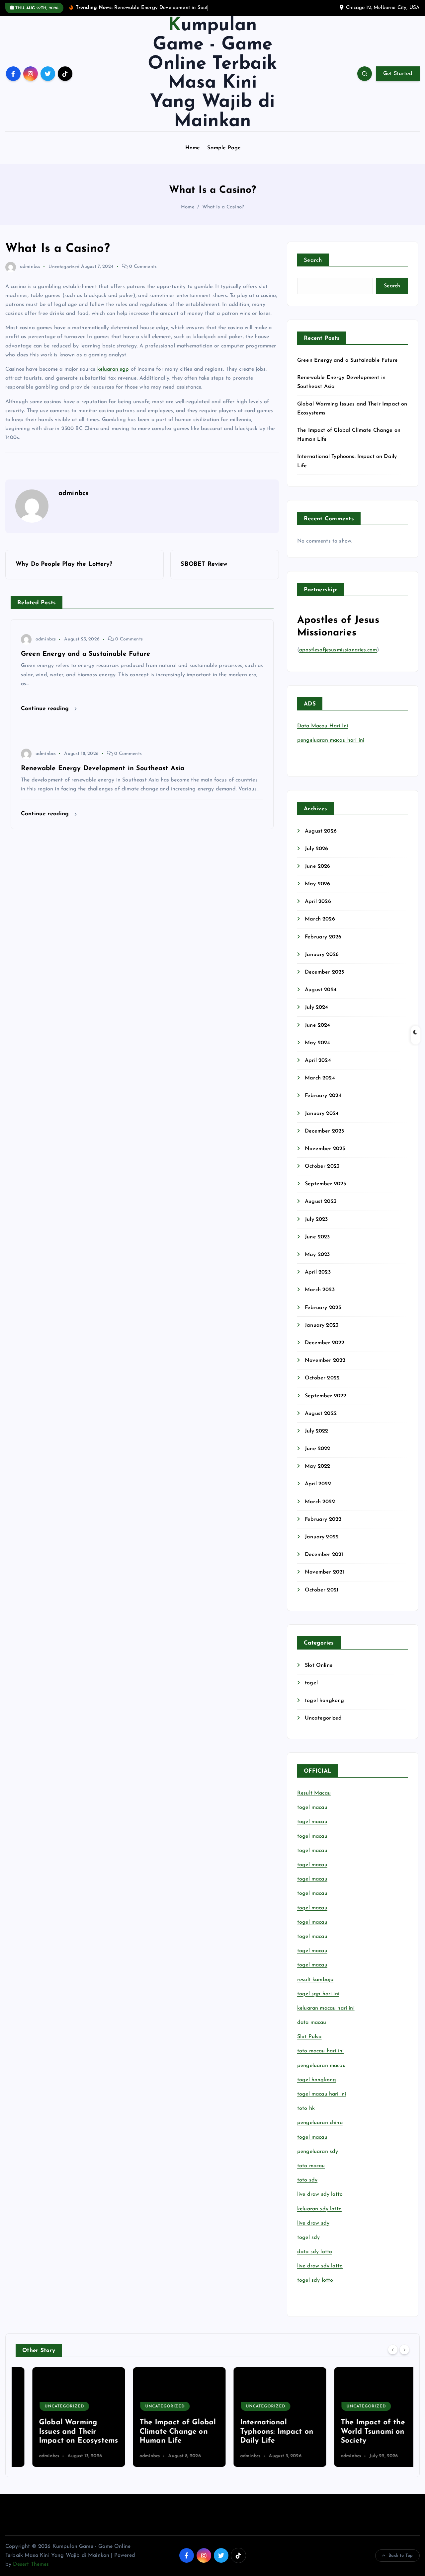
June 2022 (317, 1449)
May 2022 (317, 1466)
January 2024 (322, 1114)
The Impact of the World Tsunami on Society (356, 2432)
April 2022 (318, 1484)
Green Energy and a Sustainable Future (347, 360)
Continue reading (46, 709)
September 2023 (325, 1184)
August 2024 (321, 990)
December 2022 (325, 1343)
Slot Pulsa (309, 2037)
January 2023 (322, 1325)
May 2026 (317, 884)
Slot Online (319, 1665)
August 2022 (321, 1414)
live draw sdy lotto (320, 2266)
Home (193, 148)
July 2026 (316, 849)
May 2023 (317, 1255)
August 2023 (321, 1202)
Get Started (398, 74)
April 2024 (318, 1061)
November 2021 (324, 1572)
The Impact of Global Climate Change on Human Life (161, 2432)
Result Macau (314, 1793)
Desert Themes (31, 2564)
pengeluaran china (320, 2123)
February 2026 (323, 937)
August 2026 (321, 831)
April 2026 (318, 902)
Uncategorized (64, 267)
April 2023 (318, 1272)
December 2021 (324, 1555)
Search (313, 260)
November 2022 (325, 1361)
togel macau (312, 2137)
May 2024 (317, 1043)
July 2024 (316, 1007)
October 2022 (322, 1378)
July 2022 (316, 1431)
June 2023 (317, 1237)
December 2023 (324, 1131)
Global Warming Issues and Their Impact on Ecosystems (62, 2432)
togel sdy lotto (315, 2280)
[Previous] (393, 2350)
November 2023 (325, 1149)
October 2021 (322, 1590)
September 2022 (326, 1396)
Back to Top (401, 2556)
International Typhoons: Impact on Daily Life (260, 2432)
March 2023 (320, 1290)
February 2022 (323, 1519)
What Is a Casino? (223, 207)
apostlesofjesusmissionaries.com (338, 650)
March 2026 (320, 919)
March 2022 (320, 1502)
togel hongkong (324, 1701)
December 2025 (324, 972)
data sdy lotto (315, 2252)
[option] (62, 2417)
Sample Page (224, 148)
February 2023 (323, 1308)
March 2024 (320, 1078)
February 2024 (323, 1096)
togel (311, 1683)
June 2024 (317, 1025)
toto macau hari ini (320, 2051)
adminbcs (30, 267)
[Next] (404, 2350)
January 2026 (322, 955)
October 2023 (322, 1166)
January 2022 (322, 1537)
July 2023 (316, 1219)
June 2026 (317, 866)
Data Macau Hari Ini (323, 726)
